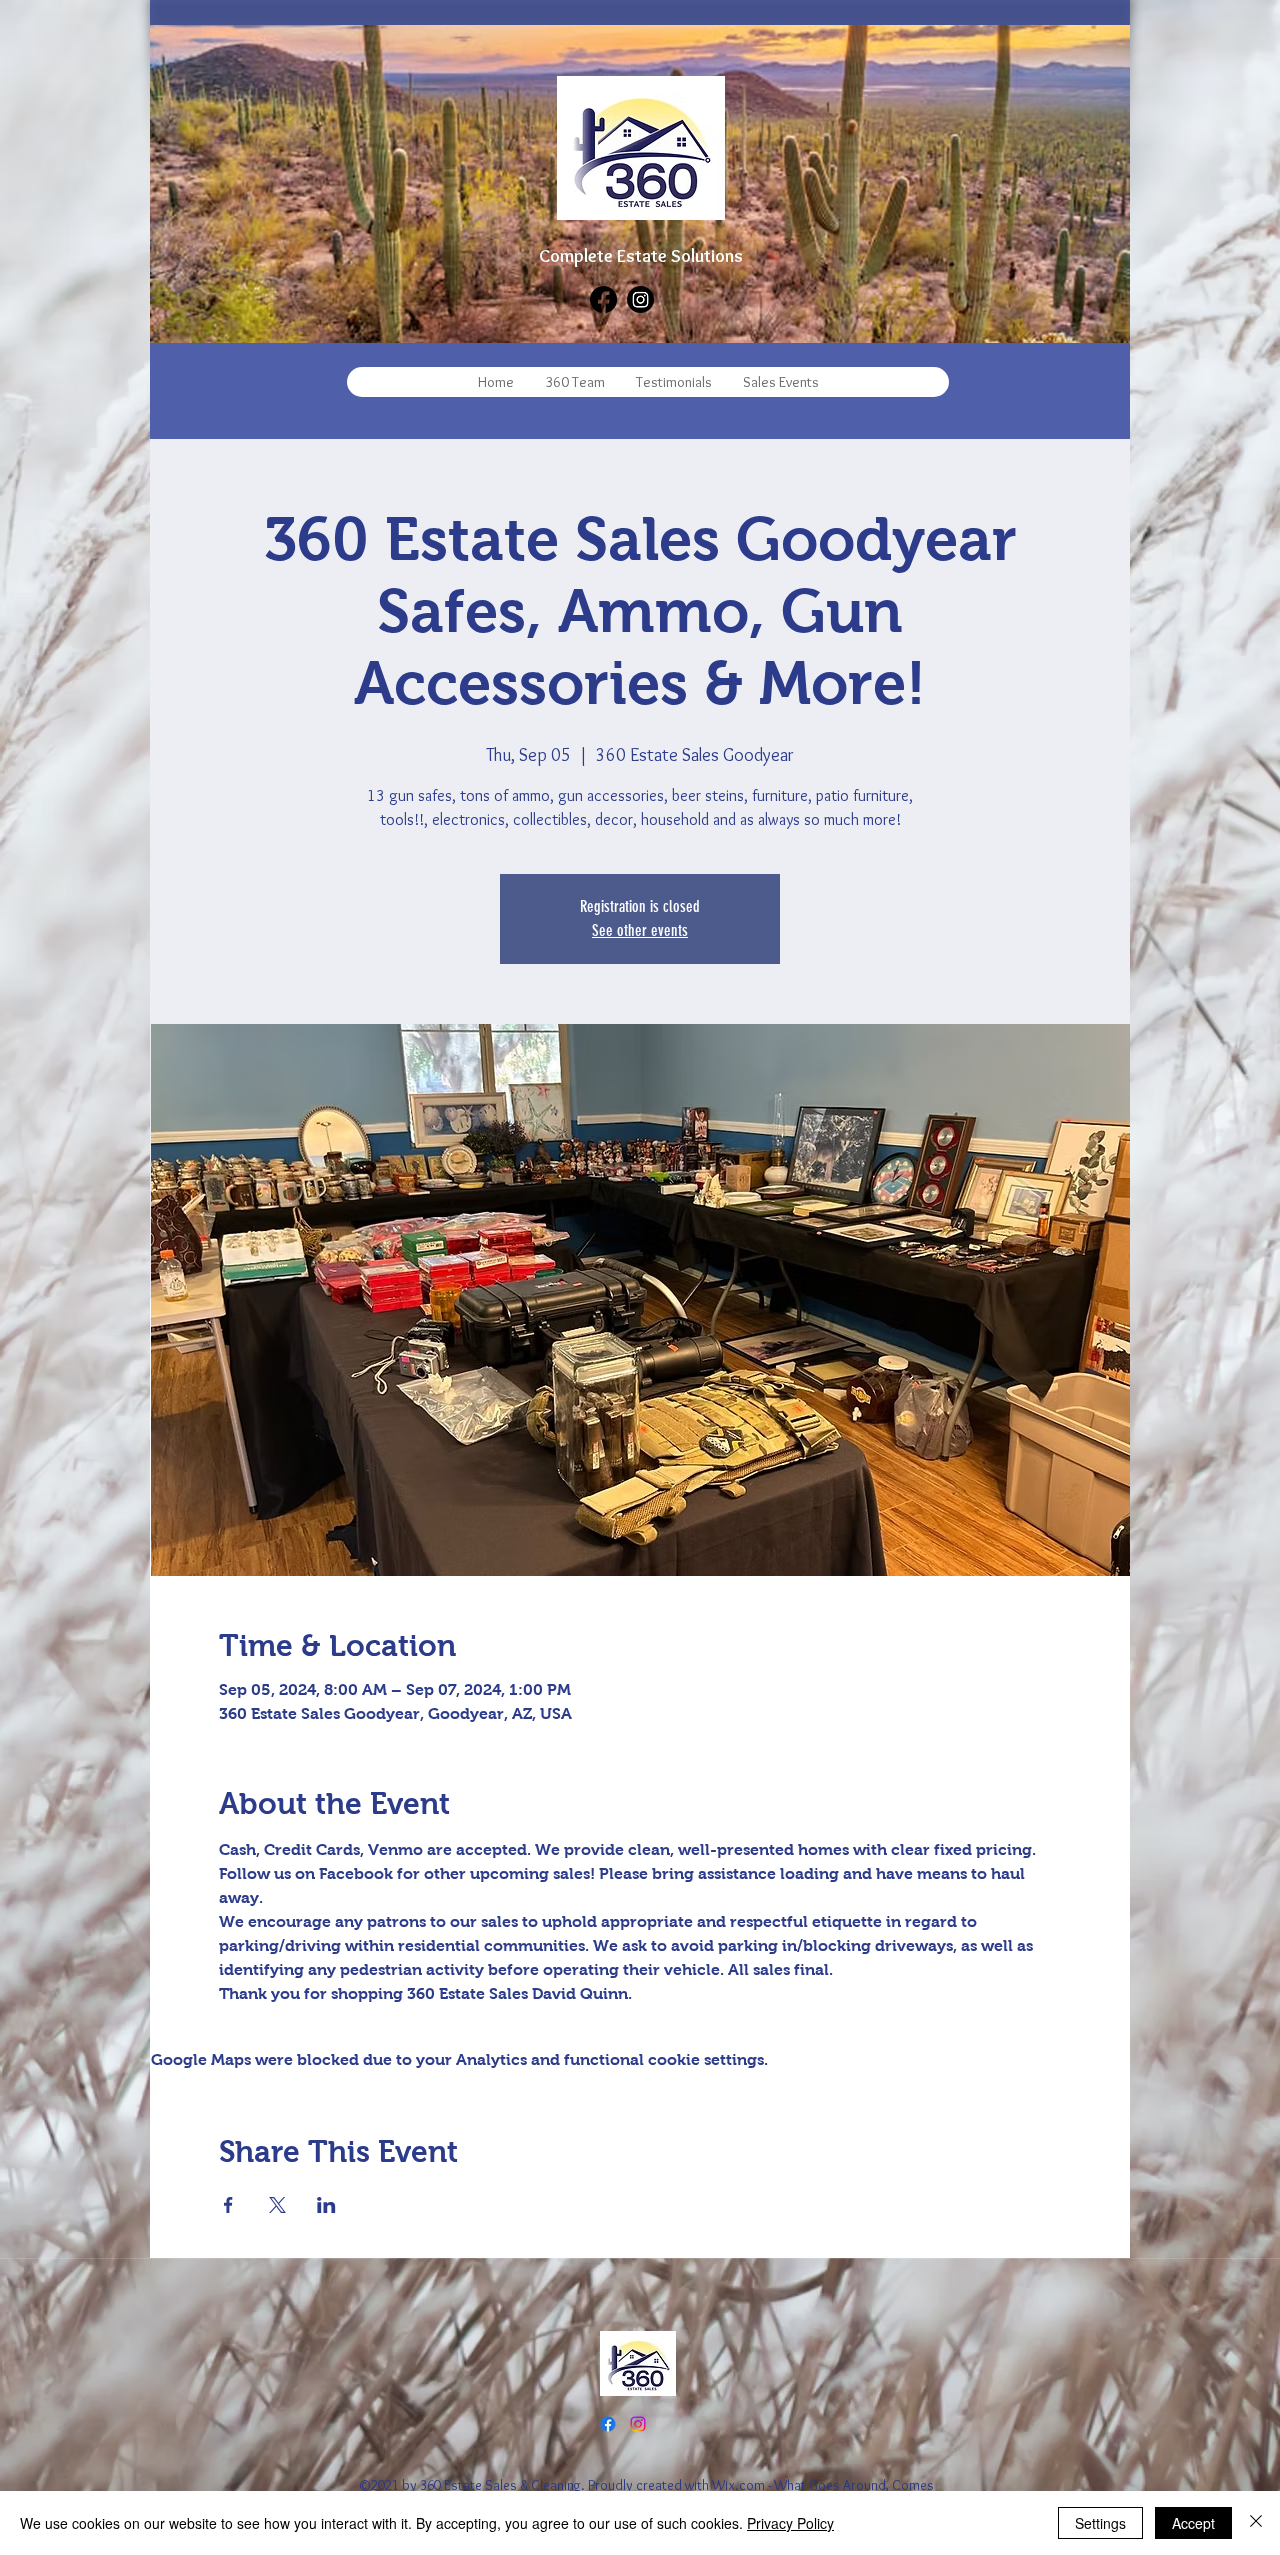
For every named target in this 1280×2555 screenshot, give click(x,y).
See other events (640, 930)
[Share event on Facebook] (228, 2205)
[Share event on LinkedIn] (326, 2205)
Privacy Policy (790, 2523)
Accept (1193, 2523)
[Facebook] (603, 299)
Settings (1100, 2523)
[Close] (1256, 2523)
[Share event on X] (277, 2205)
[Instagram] (640, 299)
